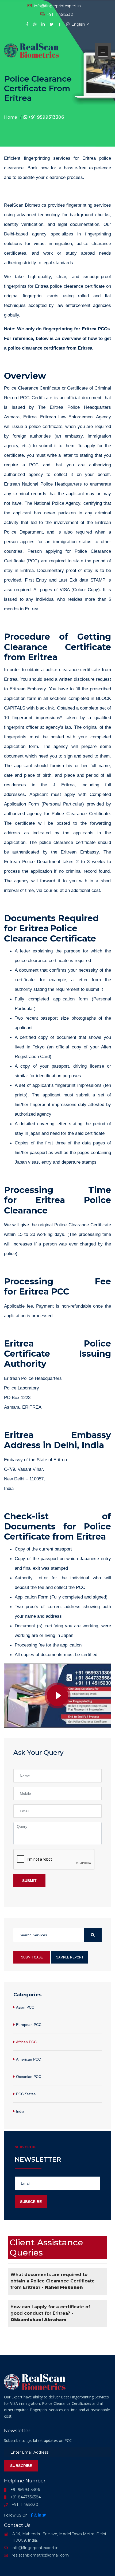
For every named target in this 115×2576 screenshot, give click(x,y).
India (20, 2111)
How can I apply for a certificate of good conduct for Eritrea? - (50, 2313)
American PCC (28, 2059)
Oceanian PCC (29, 2077)
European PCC (29, 2025)
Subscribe (31, 2202)
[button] (103, 51)
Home (11, 117)
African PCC (26, 2042)
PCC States (26, 2094)
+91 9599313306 (46, 117)
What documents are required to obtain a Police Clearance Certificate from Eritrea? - (53, 2281)
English (78, 24)
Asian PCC (25, 2007)
